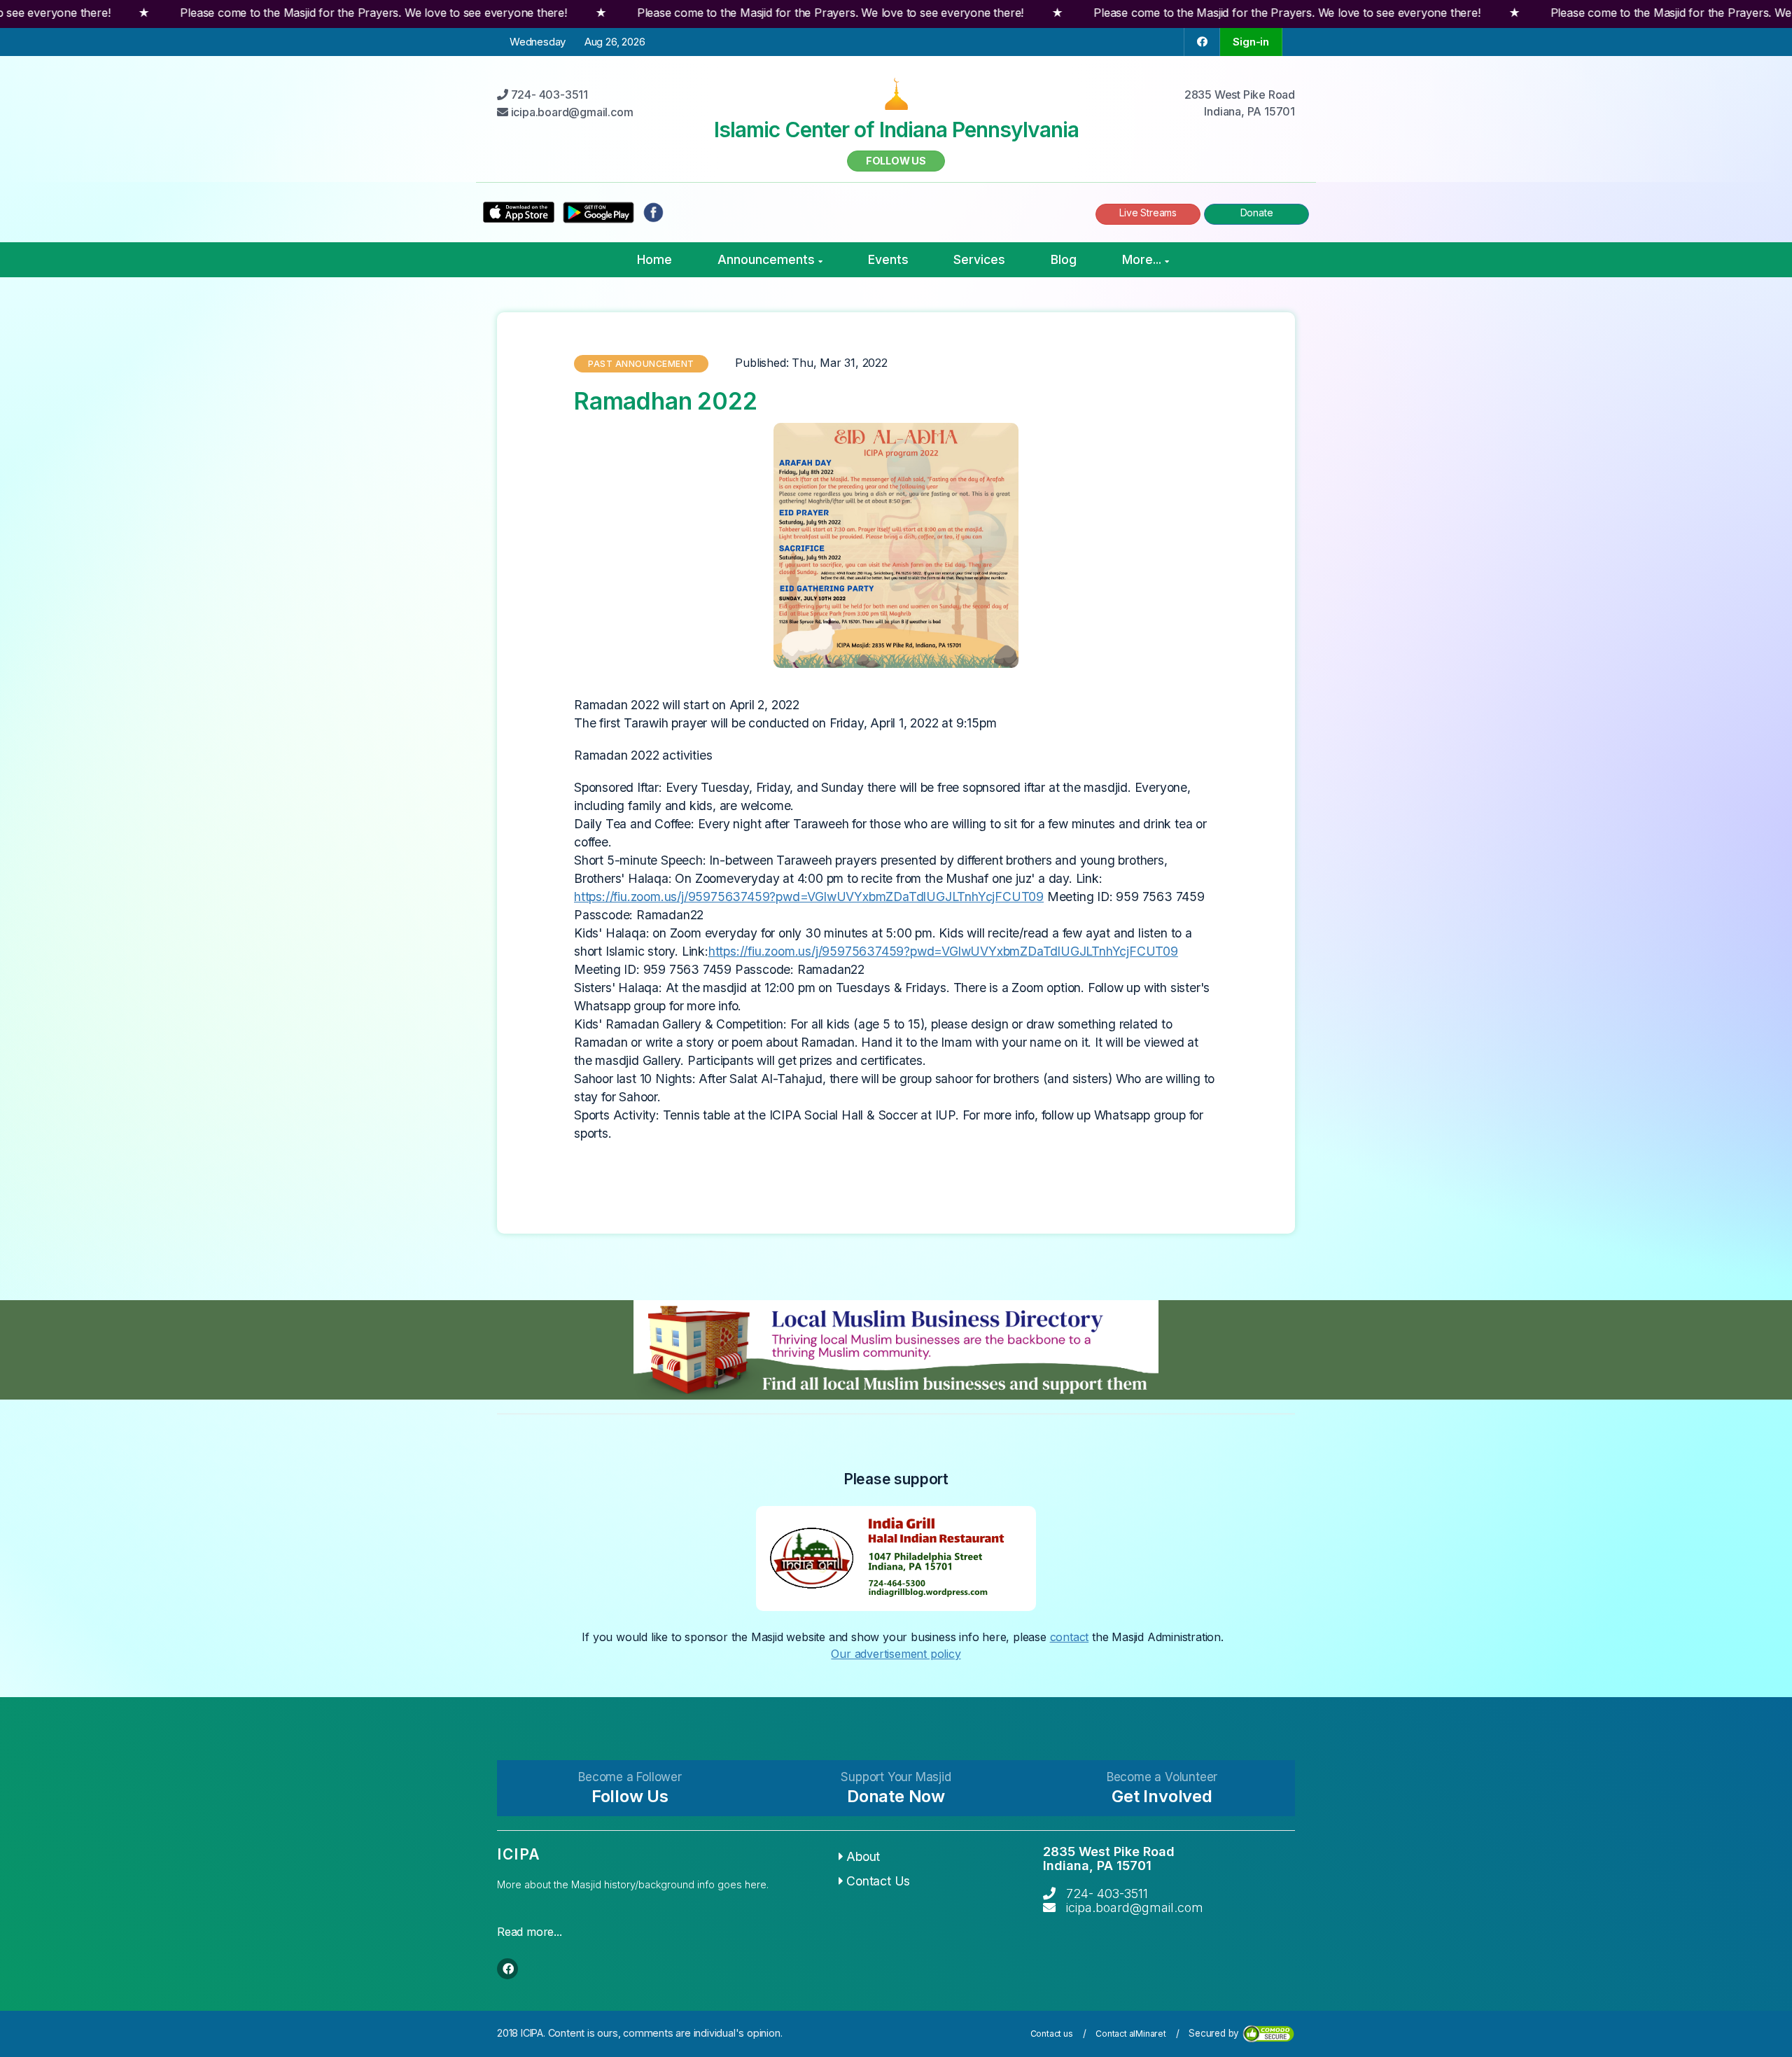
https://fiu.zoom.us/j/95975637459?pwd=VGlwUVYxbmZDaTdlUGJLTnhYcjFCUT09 (809, 897)
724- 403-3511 (1107, 1894)
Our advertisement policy (896, 1654)
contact (1070, 1637)
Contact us (1052, 2034)
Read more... (530, 1932)
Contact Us (878, 1881)
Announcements (766, 259)
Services (979, 259)
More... (1142, 259)
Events (888, 259)
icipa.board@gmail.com (1135, 1908)
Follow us (896, 161)
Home (654, 259)
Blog (1064, 259)
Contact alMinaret (1131, 2034)
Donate (1257, 212)
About (863, 1856)
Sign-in (1251, 42)
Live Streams (1148, 212)
